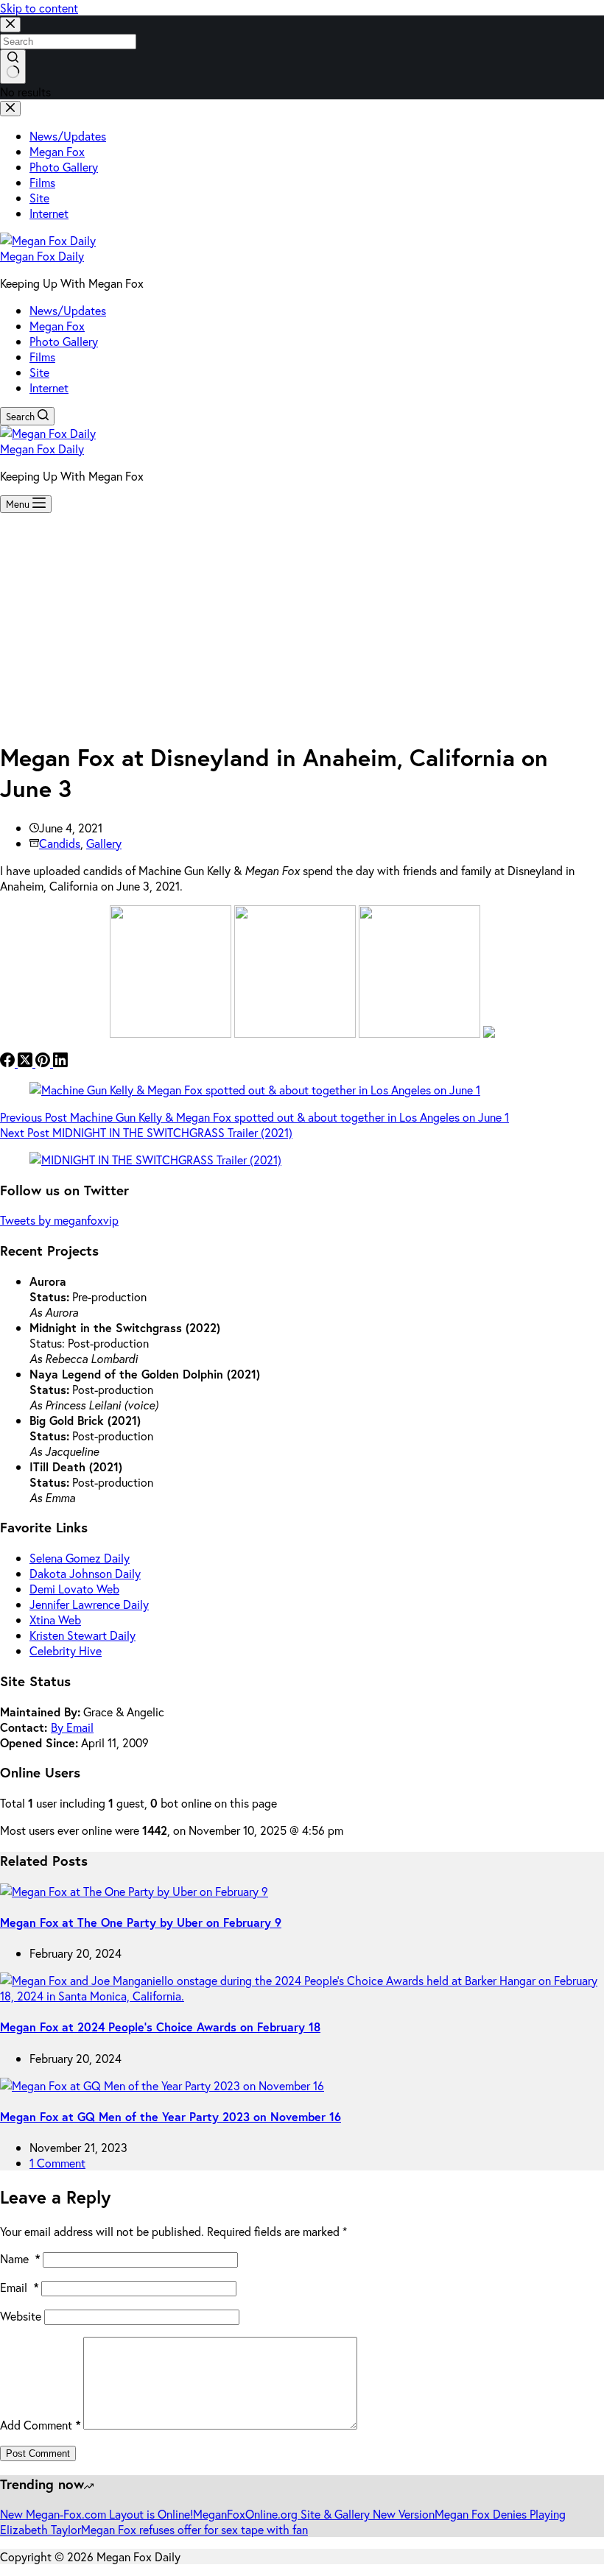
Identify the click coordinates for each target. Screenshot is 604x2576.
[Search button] (13, 67)
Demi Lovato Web (74, 1589)
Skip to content (39, 8)
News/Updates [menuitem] (68, 136)
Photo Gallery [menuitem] (64, 167)
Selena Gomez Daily (80, 1558)
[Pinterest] (44, 1062)
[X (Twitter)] (27, 1062)
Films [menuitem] (42, 182)
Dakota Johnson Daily (85, 1573)
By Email (72, 1727)
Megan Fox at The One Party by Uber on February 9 (141, 1922)
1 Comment (57, 2163)
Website (21, 2316)
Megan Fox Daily (42, 256)
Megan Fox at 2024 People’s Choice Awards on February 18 (160, 2027)
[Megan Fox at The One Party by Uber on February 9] (134, 1891)
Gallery (104, 843)
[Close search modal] (10, 25)
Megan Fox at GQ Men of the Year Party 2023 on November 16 (171, 2116)
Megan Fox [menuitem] (57, 151)
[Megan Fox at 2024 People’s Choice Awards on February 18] (302, 1996)
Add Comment (40, 2425)
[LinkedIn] (60, 1062)
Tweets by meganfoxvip (59, 1220)
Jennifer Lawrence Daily (89, 1604)
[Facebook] (9, 1062)
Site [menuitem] (39, 198)
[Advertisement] (302, 623)
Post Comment (38, 2453)
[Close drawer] (10, 109)
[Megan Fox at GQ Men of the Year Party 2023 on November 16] (162, 2085)
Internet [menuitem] (49, 213)
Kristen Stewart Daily (82, 1635)
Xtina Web (55, 1620)
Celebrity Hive (66, 1650)
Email (19, 2287)
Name (20, 2258)
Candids (60, 843)
